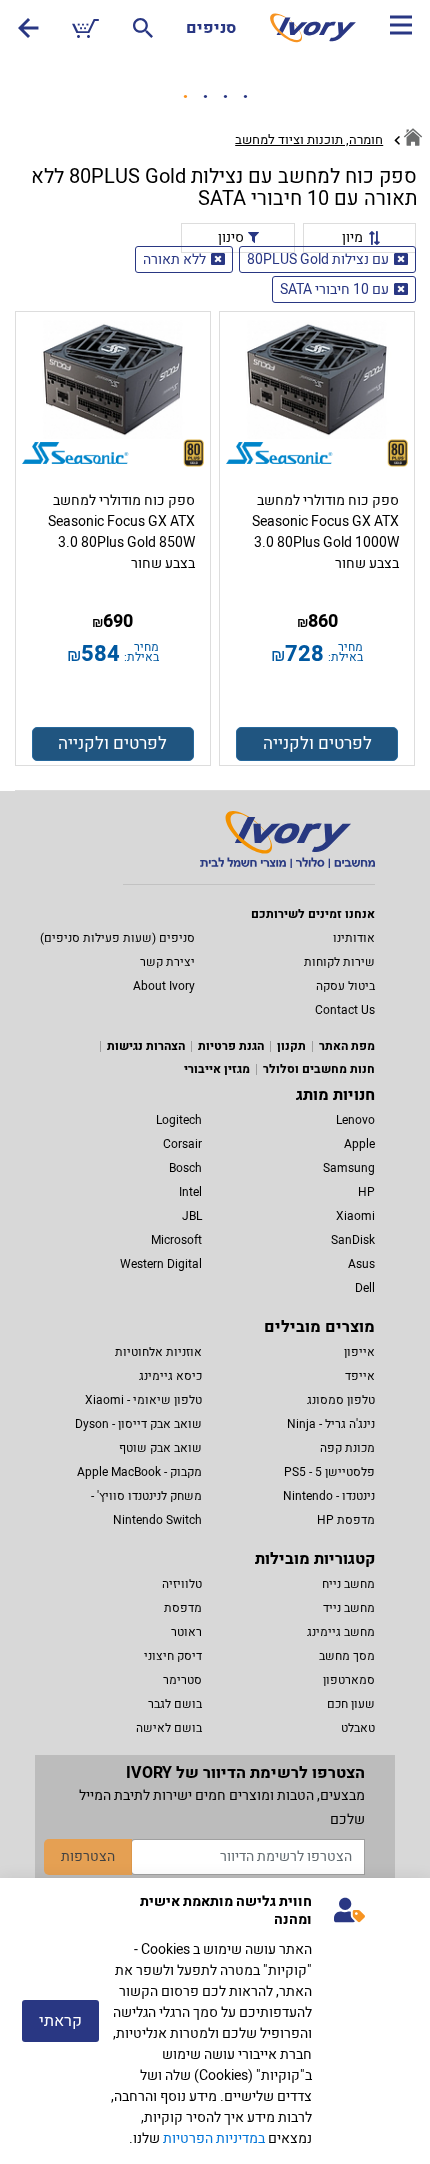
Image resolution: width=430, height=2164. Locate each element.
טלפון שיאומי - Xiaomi (143, 1400)
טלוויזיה (182, 1584)
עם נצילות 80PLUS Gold (318, 259)
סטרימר (182, 1680)
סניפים (211, 28)
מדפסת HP (346, 1520)
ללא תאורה (174, 259)
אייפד (360, 1376)
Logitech (179, 1120)
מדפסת (183, 1608)
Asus (361, 1264)
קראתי (60, 2021)
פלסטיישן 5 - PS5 (329, 1472)
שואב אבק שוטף (160, 1448)
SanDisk (353, 1240)
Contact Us (345, 1010)
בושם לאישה (169, 1728)
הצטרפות (88, 1856)
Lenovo (355, 1120)
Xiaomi (355, 1216)
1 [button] (185, 97)
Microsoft (176, 1240)
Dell (365, 1288)
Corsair (182, 1144)
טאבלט (358, 1728)
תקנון (291, 1046)
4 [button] (245, 97)
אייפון (359, 1352)
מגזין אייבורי (217, 1069)
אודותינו (354, 938)
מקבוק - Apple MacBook (139, 1472)
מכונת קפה (347, 1448)
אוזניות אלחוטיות (158, 1352)
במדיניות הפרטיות (214, 2138)
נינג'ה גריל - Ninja (331, 1424)
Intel (190, 1192)
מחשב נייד (349, 1608)
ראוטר (186, 1632)
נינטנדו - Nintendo (329, 1496)
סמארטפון (349, 1680)
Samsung (349, 1168)
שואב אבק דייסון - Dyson (138, 1424)
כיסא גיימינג (170, 1376)
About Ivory (164, 986)
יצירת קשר (167, 962)
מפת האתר (347, 1046)
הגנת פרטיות (231, 1046)
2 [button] (205, 97)
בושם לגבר (175, 1704)
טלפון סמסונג (341, 1400)
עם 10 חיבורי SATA (334, 289)
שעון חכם (351, 1704)
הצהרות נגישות (146, 1046)
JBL (192, 1216)
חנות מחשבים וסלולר (319, 1069)
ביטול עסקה (345, 986)
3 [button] (225, 97)
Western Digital (161, 1264)
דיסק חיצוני (173, 1656)
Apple (359, 1144)
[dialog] (215, 2021)
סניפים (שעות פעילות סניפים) (117, 938)
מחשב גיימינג (341, 1632)
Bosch (185, 1168)
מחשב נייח (348, 1584)
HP (366, 1192)
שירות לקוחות (339, 962)
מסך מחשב (347, 1656)
